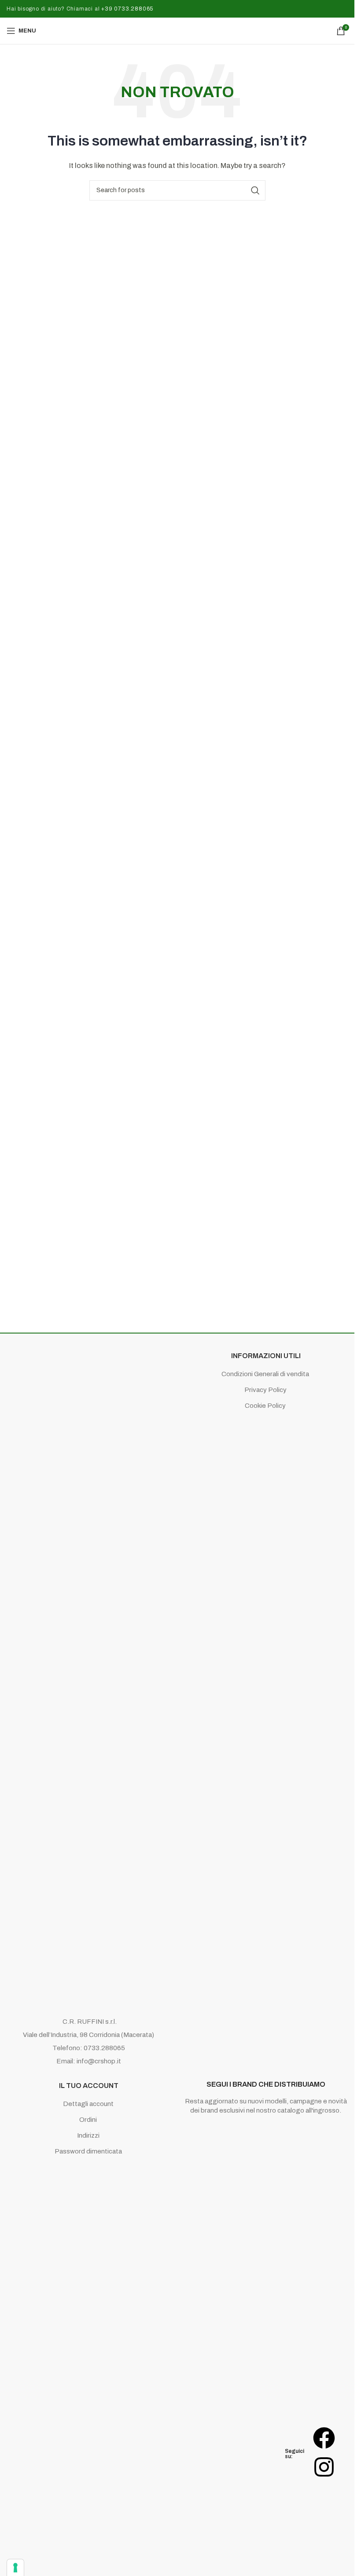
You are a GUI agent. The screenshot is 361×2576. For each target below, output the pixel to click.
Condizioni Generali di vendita (265, 1374)
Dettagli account (88, 2104)
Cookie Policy (265, 1406)
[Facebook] (324, 2438)
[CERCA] (255, 190)
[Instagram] (324, 2467)
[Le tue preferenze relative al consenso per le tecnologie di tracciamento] (15, 2568)
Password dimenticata (88, 2151)
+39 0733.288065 (126, 9)
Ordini (88, 2120)
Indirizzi (88, 2135)
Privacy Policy (265, 1390)
